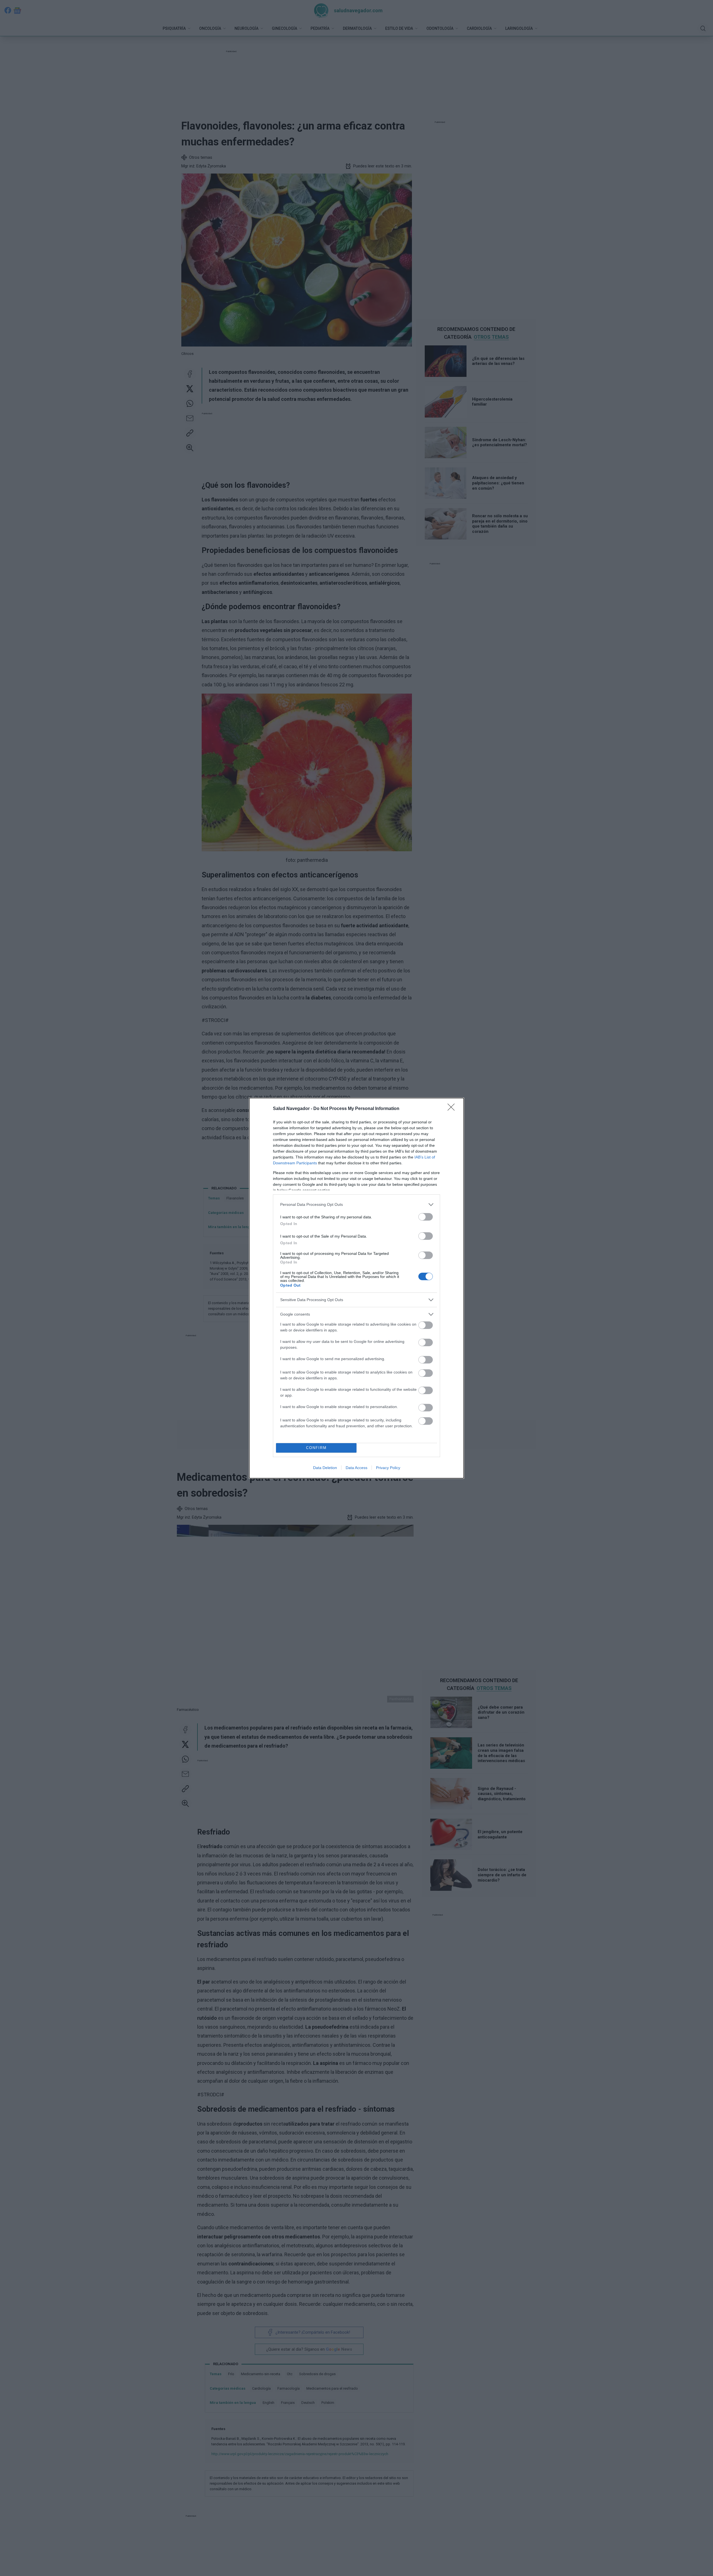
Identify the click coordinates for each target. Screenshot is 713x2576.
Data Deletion (325, 1468)
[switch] (426, 1217)
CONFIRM (316, 1448)
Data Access (356, 1468)
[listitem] (356, 1205)
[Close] (453, 1109)
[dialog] (356, 1288)
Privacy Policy (388, 1468)
